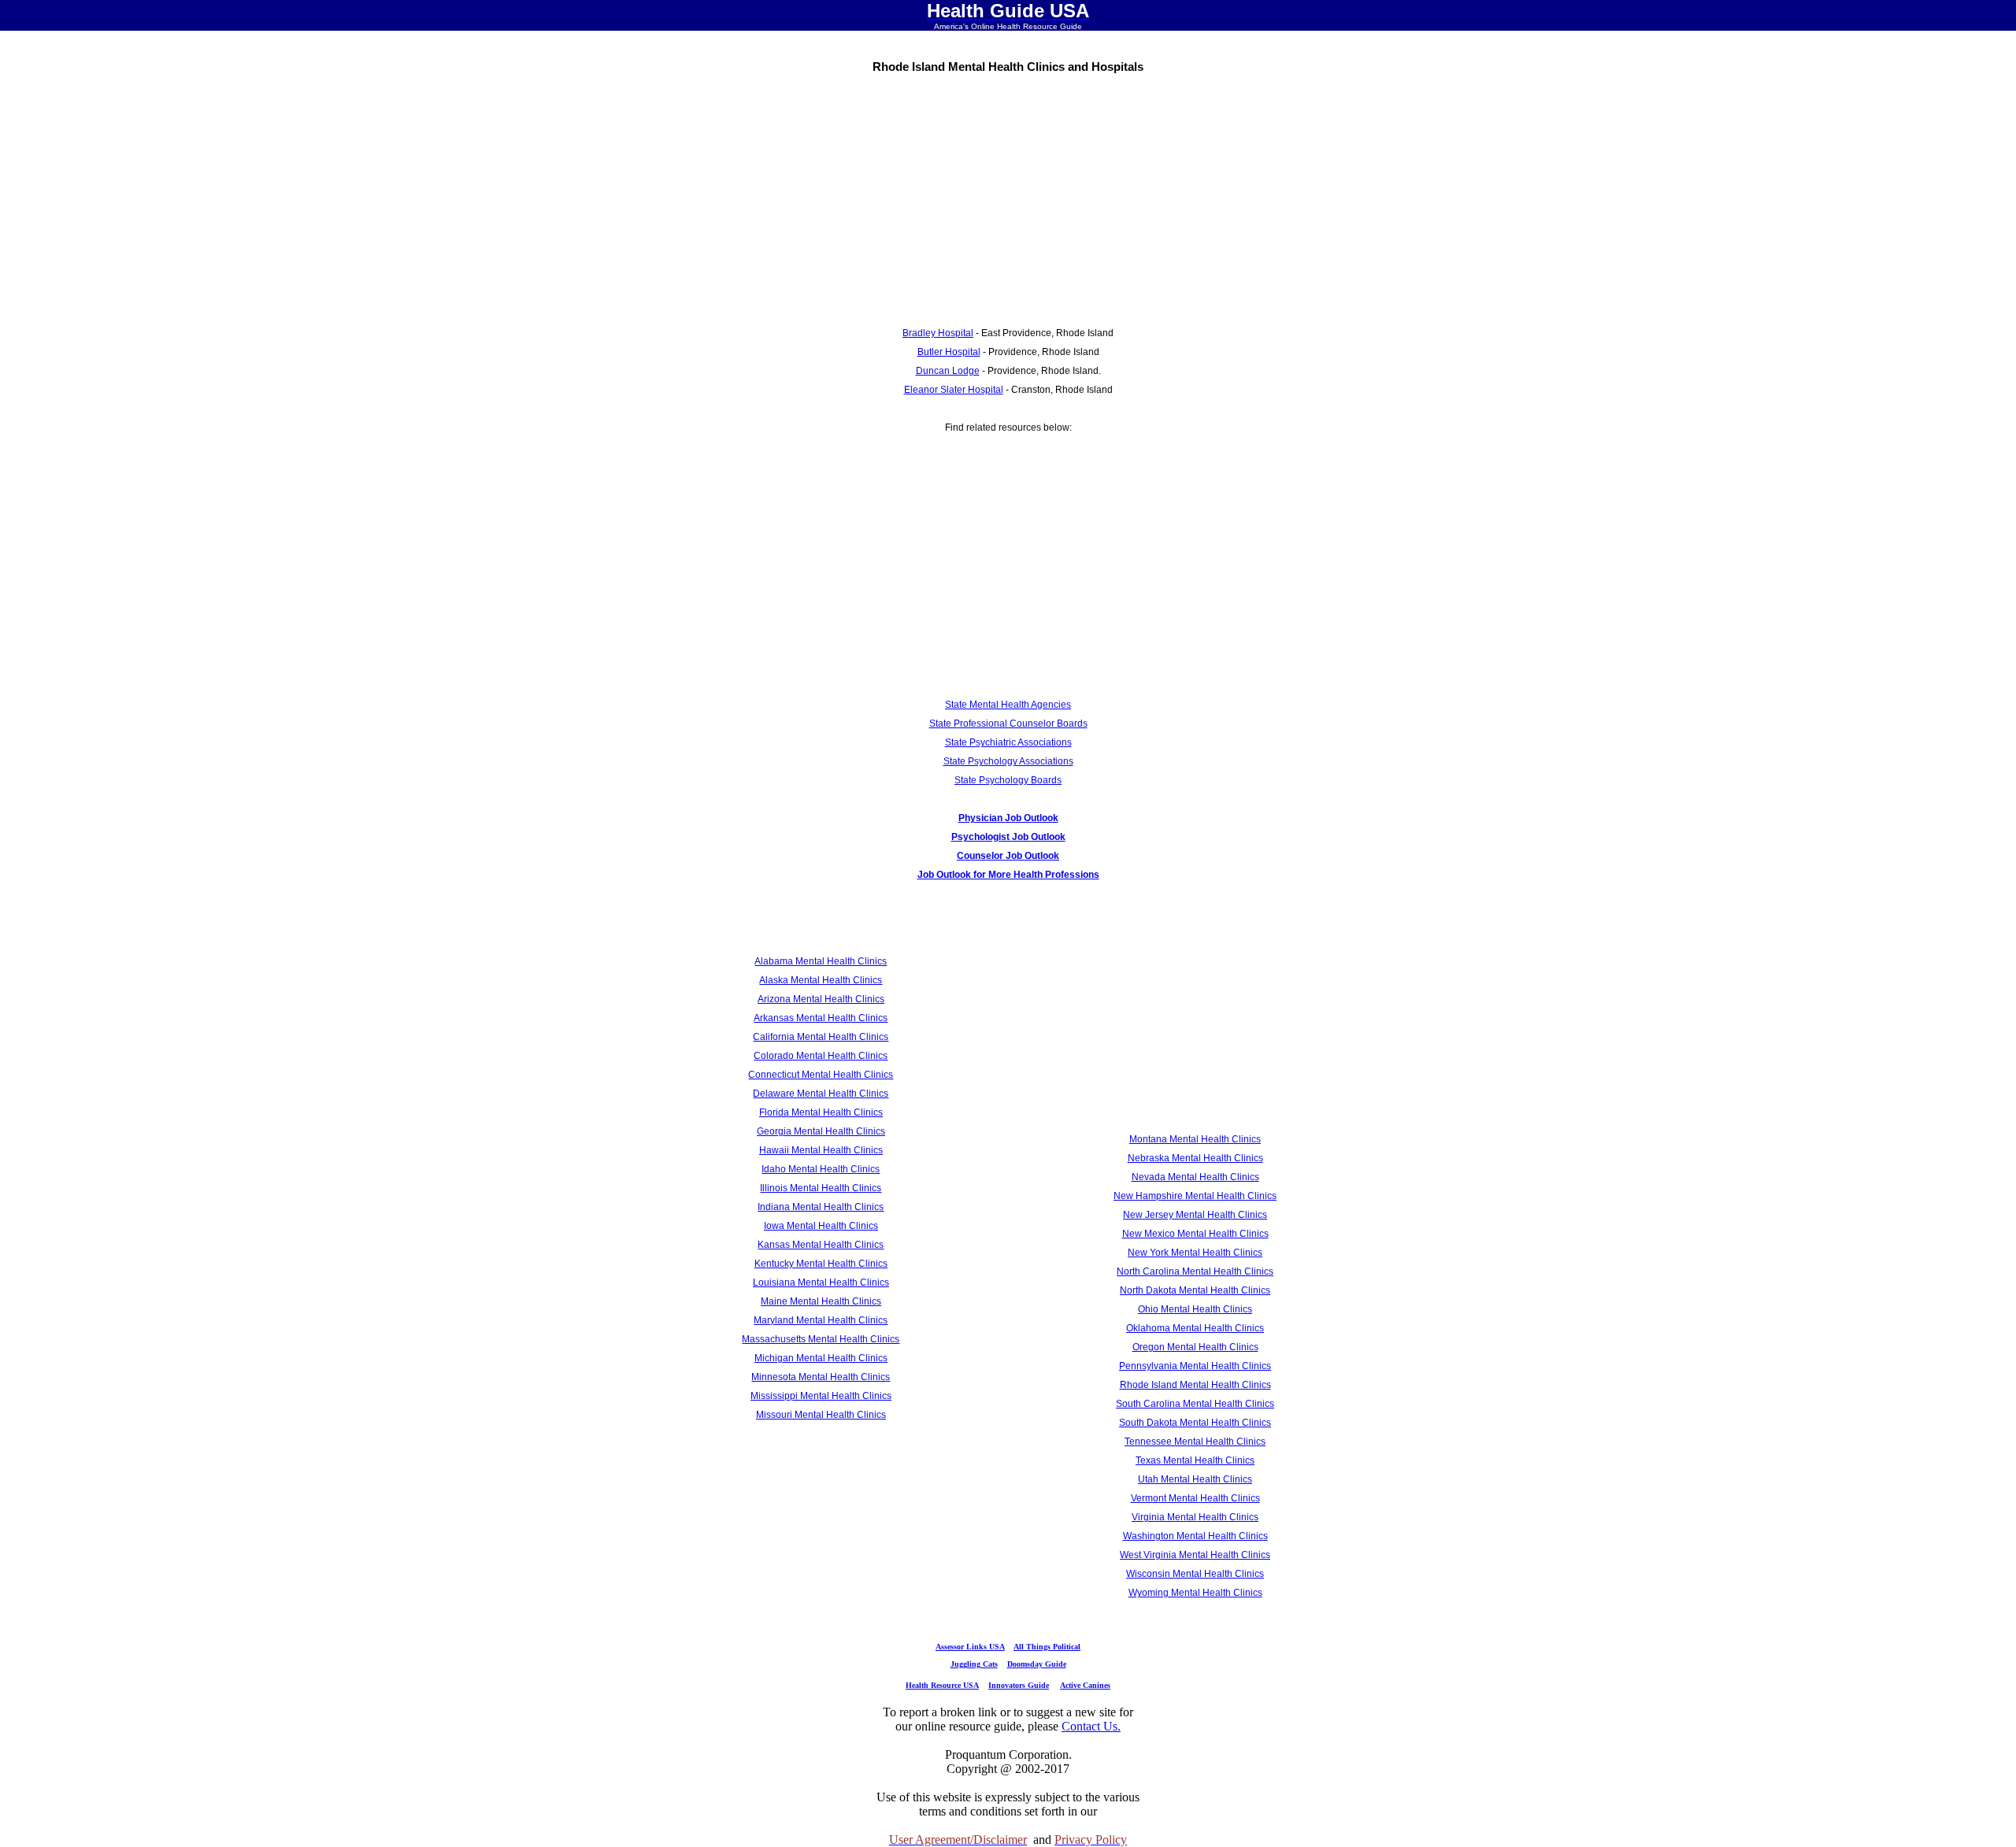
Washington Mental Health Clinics (1195, 1536)
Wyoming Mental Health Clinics (1195, 1593)
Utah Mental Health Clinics (1195, 1479)
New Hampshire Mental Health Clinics (1195, 1196)
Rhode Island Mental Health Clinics (1195, 1385)
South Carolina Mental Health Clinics (1195, 1404)
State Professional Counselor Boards (1008, 724)
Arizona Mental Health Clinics (821, 999)
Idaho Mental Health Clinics (821, 1169)
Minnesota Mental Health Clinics (821, 1377)
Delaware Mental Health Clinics (821, 1094)
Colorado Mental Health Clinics (821, 1056)
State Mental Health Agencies (1008, 705)
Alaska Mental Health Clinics (821, 980)
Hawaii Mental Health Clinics (821, 1150)
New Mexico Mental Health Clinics (1195, 1234)
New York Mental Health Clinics (1195, 1253)
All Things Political (1047, 1647)
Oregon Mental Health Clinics (1195, 1347)
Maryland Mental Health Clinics (821, 1320)
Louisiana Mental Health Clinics (821, 1283)
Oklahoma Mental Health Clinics (1195, 1328)
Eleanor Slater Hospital (954, 390)
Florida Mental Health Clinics (821, 1112)
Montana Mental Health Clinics (1195, 1139)
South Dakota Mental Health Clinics (1195, 1423)
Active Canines (1085, 1685)
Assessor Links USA (970, 1647)
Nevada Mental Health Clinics (1195, 1177)
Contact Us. (1091, 1726)
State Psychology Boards (1008, 780)
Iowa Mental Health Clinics (821, 1226)
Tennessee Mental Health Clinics (1195, 1442)
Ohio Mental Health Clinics (1195, 1309)
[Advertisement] (1008, 194)
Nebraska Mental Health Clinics (1195, 1158)
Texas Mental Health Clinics (1195, 1460)
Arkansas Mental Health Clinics (821, 1018)
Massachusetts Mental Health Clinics (821, 1339)
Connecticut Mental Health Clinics (821, 1075)
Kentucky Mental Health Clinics (821, 1264)
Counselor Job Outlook (1008, 856)
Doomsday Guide (1037, 1664)
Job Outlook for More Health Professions (1008, 875)
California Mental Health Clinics (821, 1037)
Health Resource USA (942, 1685)
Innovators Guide (1019, 1685)
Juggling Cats (974, 1664)
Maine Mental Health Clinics (821, 1301)
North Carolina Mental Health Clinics (1195, 1271)
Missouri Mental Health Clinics (821, 1415)
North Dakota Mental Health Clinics (1195, 1290)
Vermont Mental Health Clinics (1195, 1498)
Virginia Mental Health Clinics (1195, 1517)
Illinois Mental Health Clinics (821, 1188)
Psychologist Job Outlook (1008, 837)
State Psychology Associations (1008, 761)
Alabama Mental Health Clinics (821, 961)
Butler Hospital (949, 352)
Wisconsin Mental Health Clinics (1195, 1574)
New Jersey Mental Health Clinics (1195, 1215)
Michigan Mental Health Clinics (821, 1358)
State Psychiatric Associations (1008, 742)
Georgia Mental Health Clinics (821, 1131)
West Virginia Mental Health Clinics (1195, 1555)
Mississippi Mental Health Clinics (821, 1396)
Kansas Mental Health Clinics (821, 1245)
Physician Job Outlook (1008, 818)
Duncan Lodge (948, 371)
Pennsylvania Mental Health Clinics (1195, 1366)
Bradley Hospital (938, 333)
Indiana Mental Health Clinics (821, 1207)
